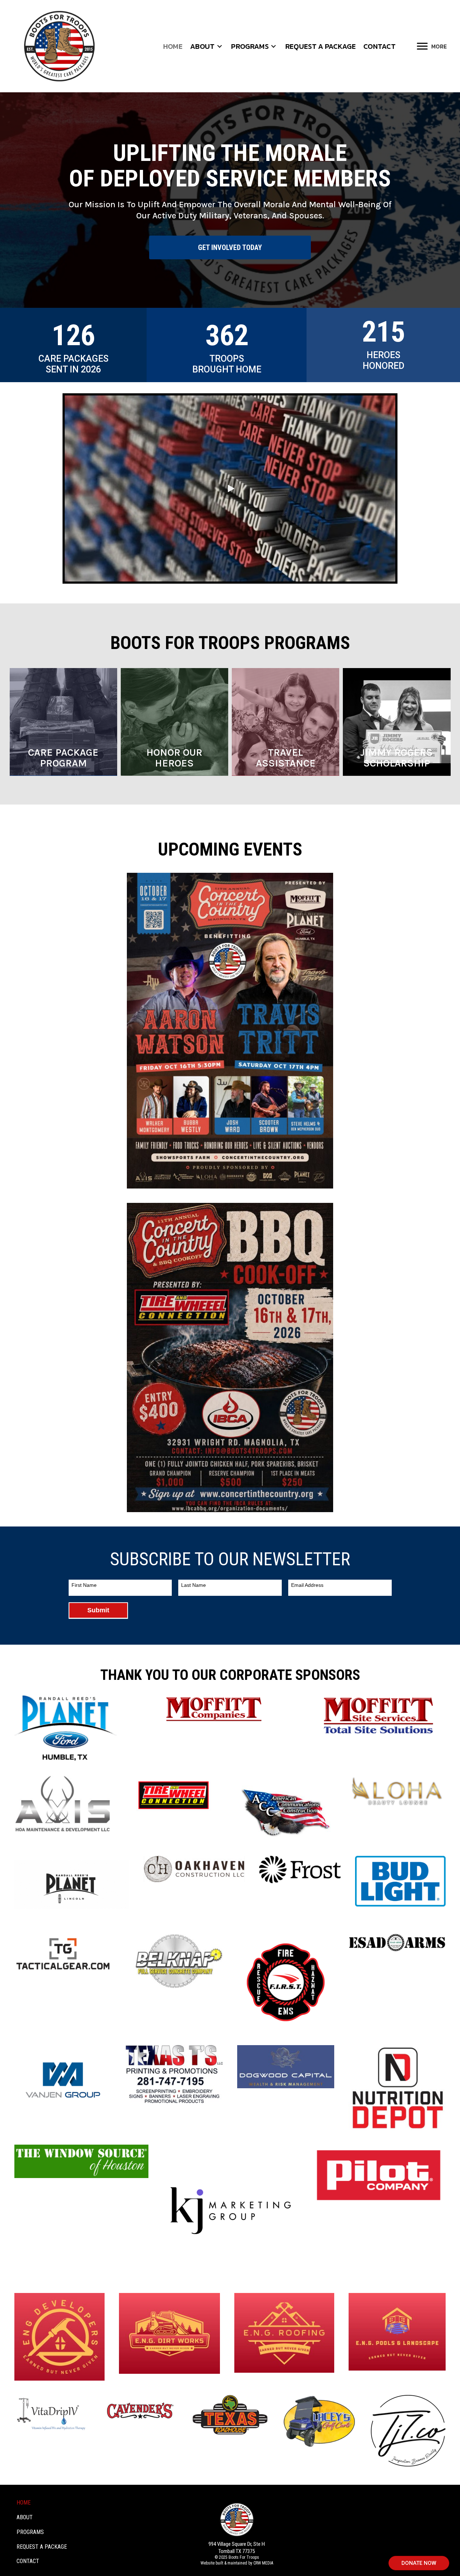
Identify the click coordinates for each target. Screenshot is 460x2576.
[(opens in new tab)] (230, 1030)
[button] (219, 46)
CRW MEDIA (263, 2563)
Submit (98, 1610)
